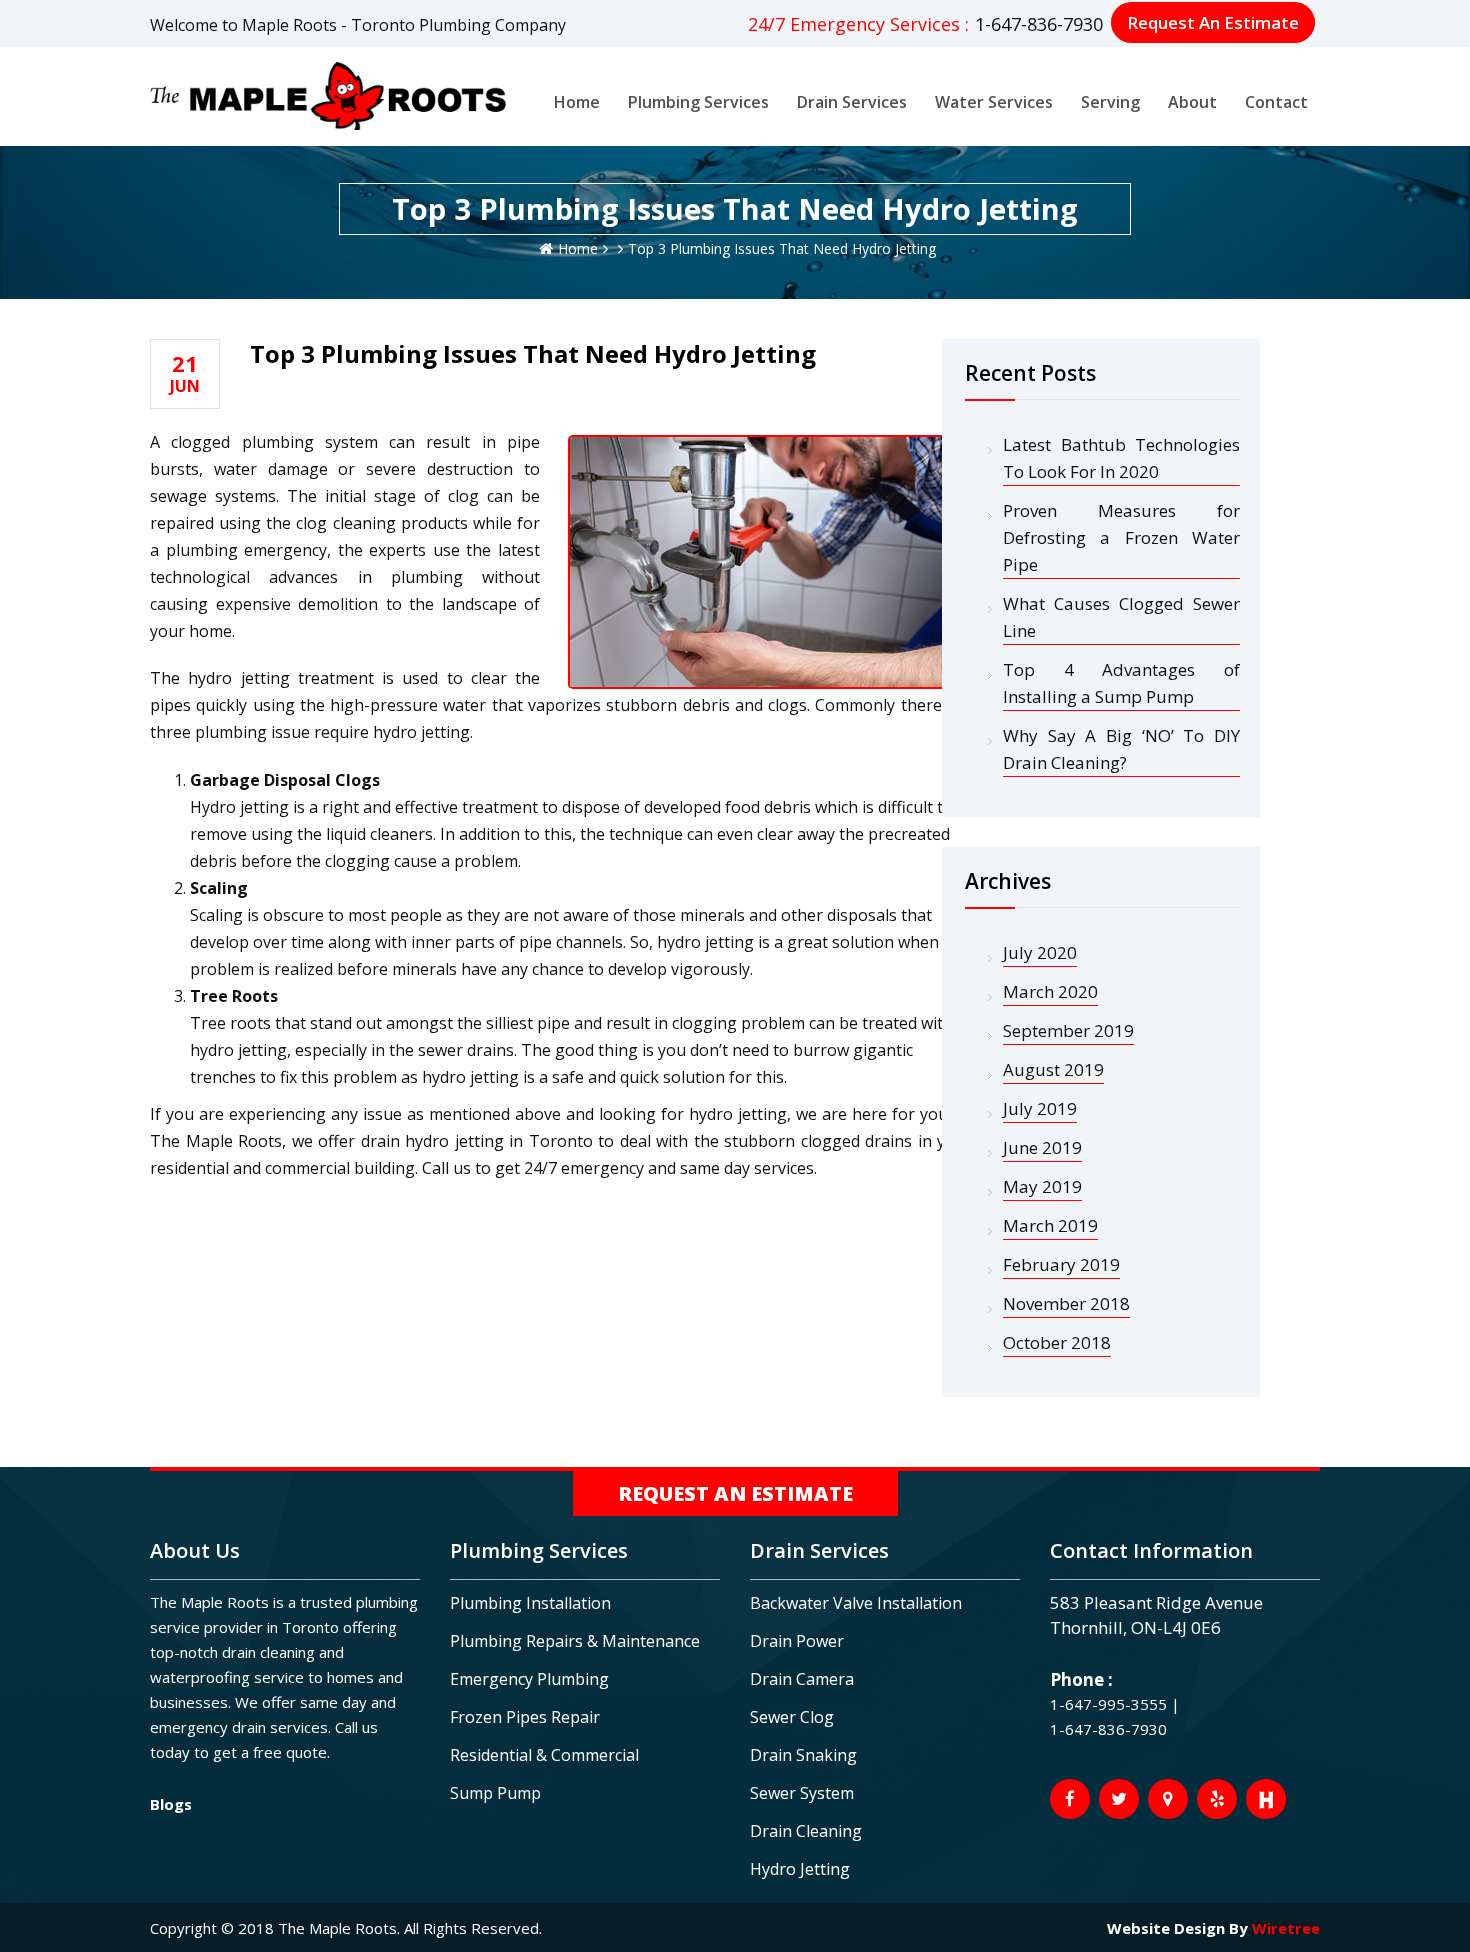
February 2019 (1061, 1264)
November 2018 (1066, 1303)
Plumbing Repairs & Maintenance (575, 1641)
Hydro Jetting (800, 1869)
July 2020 (1040, 952)
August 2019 (1053, 1069)
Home (577, 102)
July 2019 (1040, 1108)
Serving (1110, 102)
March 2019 (1050, 1225)
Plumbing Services (698, 102)
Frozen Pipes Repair (525, 1717)
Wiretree (1286, 1928)
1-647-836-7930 (1039, 24)
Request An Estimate (1213, 22)
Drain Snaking (803, 1755)
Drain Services (852, 102)
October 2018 (1057, 1342)
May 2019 (1042, 1186)
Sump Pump (495, 1793)
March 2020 (1050, 991)
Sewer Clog (792, 1717)
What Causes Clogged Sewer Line (1121, 617)
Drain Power (797, 1641)
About (1192, 102)
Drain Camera (802, 1679)
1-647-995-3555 (1110, 1704)
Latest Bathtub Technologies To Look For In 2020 (1121, 458)
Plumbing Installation (530, 1603)
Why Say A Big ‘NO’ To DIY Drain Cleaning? (1121, 749)
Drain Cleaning (806, 1831)
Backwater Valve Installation (856, 1603)
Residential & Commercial (544, 1755)
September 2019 (1068, 1030)
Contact (1276, 102)
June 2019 (1042, 1147)
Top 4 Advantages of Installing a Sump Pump (1121, 683)
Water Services (994, 102)
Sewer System (802, 1793)
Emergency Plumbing (529, 1679)
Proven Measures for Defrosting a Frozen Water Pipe (1121, 537)
